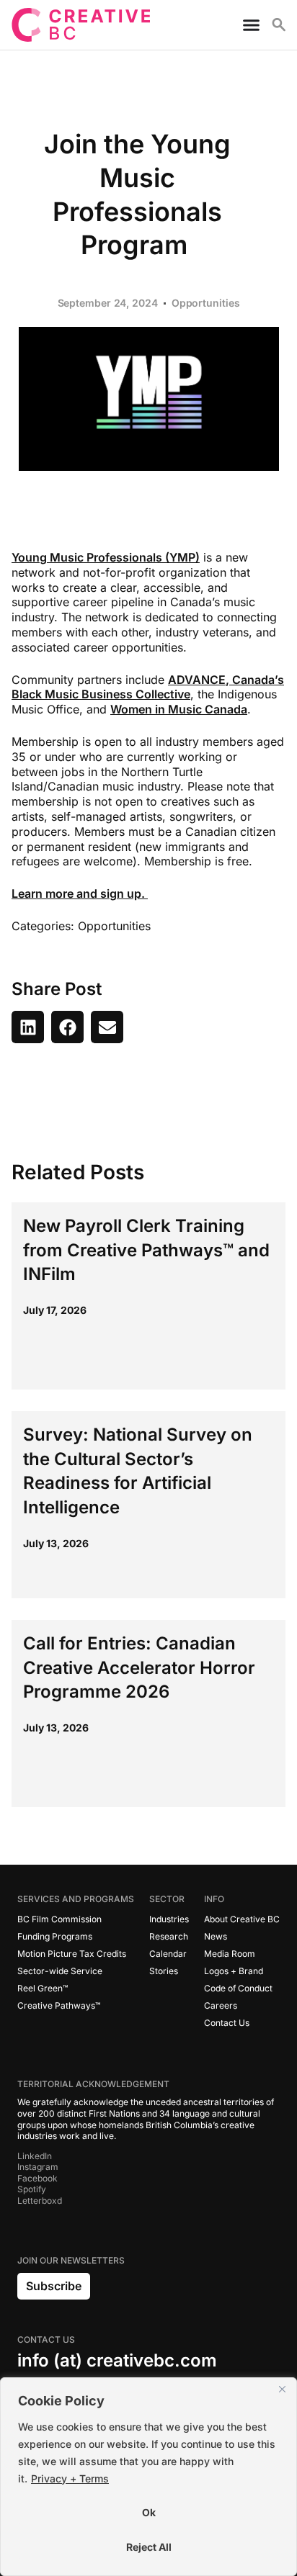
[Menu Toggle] (245, 25)
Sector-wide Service (60, 1971)
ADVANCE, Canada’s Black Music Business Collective (148, 687)
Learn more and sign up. (80, 893)
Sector (167, 1899)
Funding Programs (55, 1936)
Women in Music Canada (179, 709)
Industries (169, 1919)
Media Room (230, 1954)
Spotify (32, 2189)
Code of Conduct (238, 1988)
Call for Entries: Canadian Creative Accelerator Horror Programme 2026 (139, 1667)
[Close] (282, 2390)
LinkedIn (35, 2156)
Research (169, 1936)
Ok (149, 2512)
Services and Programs (76, 1899)
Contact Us (227, 2023)
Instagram (38, 2167)
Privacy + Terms (70, 2478)
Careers (221, 2005)
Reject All (149, 2547)
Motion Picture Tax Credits (72, 1954)
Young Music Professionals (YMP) (106, 557)
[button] (28, 1027)
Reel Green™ (43, 1988)
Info (214, 1899)
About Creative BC (242, 1919)
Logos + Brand (234, 1971)
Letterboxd (40, 2201)
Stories (164, 1971)
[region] (148, 2477)
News (216, 1936)
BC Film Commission (59, 1919)
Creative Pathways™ (59, 2005)
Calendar (168, 1954)
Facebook (37, 2178)
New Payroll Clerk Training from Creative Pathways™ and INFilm (146, 1250)
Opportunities (206, 303)
